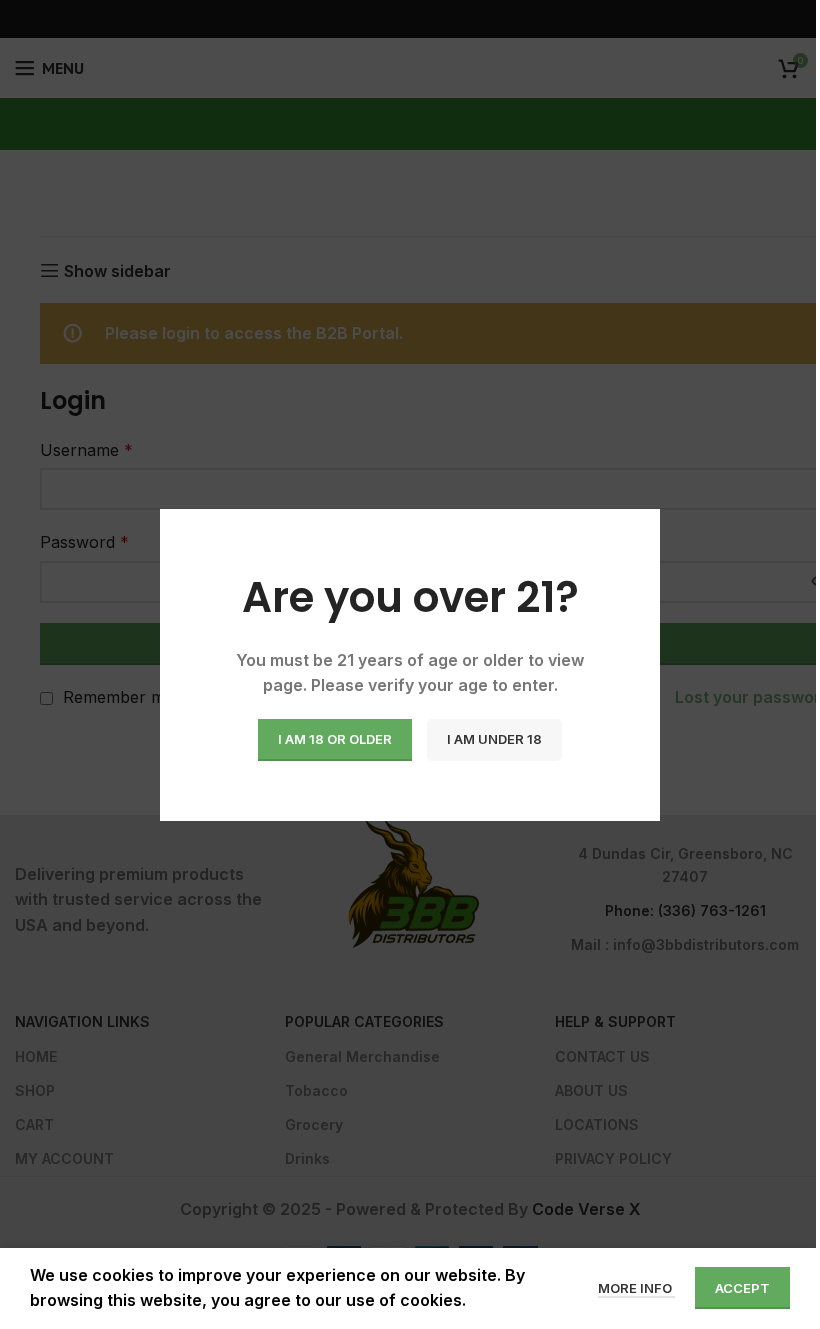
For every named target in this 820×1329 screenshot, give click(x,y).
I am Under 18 (494, 739)
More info (636, 1288)
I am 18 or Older (335, 739)
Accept (742, 1288)
